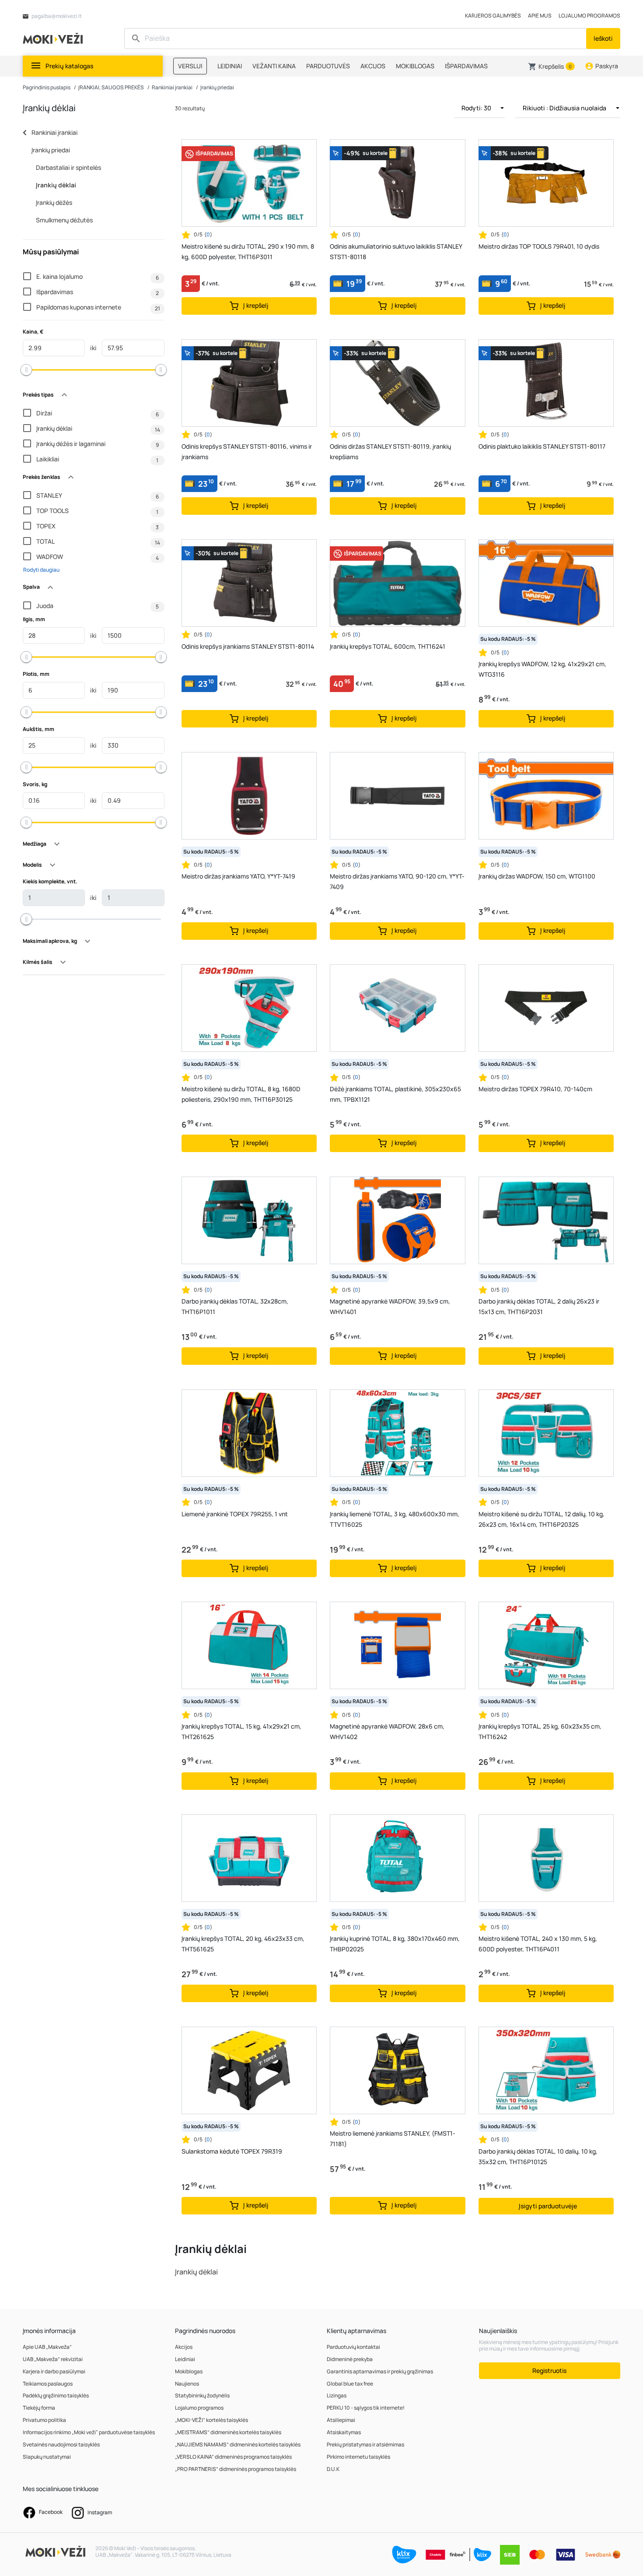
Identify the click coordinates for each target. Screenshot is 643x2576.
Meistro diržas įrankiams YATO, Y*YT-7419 (238, 876)
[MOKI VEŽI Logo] (54, 38)
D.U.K (333, 2469)
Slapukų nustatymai (47, 2457)
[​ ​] (356, 39)
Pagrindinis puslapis (47, 87)
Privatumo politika (44, 2420)
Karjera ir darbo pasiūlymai (54, 2371)
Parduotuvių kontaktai (353, 2347)
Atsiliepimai (341, 2420)
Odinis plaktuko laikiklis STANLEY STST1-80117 (542, 446)
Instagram (99, 2512)
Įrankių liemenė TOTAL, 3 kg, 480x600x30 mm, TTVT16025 (395, 1519)
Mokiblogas (189, 2371)
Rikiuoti (564, 108)
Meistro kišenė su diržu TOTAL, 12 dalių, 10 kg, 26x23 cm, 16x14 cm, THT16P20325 (542, 1519)
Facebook (50, 2512)
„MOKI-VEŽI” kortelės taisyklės (211, 2420)
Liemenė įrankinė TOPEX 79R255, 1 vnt (235, 1514)
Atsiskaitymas (344, 2432)
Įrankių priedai (217, 87)
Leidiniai (185, 2359)
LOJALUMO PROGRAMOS (589, 16)
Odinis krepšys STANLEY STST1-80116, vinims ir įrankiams (247, 452)
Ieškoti (603, 38)
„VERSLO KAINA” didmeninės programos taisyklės (233, 2457)
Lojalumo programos (199, 2408)
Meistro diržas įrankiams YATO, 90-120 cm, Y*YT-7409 (397, 881)
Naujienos (187, 2384)
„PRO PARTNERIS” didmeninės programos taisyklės (236, 2469)
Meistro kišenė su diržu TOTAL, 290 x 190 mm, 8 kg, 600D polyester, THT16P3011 (248, 251)
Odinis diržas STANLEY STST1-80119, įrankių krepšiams (390, 452)
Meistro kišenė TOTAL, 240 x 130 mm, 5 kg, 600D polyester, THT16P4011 (538, 1944)
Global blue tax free (350, 2384)
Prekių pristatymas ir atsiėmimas (365, 2444)
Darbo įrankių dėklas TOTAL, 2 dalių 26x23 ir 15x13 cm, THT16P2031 (539, 1306)
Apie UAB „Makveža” (47, 2347)
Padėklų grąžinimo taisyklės (56, 2395)
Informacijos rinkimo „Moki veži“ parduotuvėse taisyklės (89, 2432)
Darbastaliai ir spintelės (68, 167)
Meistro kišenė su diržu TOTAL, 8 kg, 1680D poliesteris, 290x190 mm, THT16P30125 (241, 1094)
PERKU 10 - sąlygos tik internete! (366, 2408)
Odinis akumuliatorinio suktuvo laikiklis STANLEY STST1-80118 (396, 251)
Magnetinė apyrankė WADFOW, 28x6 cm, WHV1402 (387, 1731)
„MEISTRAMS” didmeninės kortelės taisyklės (228, 2432)
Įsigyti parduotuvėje (548, 2206)
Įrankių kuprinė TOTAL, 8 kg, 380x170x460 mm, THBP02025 (395, 1944)
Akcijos (184, 2347)
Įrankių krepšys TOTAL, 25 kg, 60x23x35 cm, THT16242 (540, 1731)
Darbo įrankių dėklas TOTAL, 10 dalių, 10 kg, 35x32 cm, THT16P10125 (538, 2156)
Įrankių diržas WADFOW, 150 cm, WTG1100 (537, 876)
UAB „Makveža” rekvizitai (53, 2359)
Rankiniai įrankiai (172, 87)
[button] (551, 67)
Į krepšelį (255, 305)
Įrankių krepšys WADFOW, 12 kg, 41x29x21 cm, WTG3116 (542, 669)
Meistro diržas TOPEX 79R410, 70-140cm (535, 1089)
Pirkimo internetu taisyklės (358, 2457)
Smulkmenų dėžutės (64, 220)
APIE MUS (540, 16)
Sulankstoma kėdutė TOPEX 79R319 (232, 2151)
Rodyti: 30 (477, 108)
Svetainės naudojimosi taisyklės (61, 2444)
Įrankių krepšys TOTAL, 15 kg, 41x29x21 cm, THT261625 (241, 1731)
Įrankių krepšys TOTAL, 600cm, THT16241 (388, 646)
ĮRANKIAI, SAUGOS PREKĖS (111, 87)
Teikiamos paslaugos (48, 2384)
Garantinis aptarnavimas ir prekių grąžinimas (380, 2371)
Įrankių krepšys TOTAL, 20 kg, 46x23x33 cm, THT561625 (243, 1944)
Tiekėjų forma (39, 2408)
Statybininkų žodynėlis (202, 2395)
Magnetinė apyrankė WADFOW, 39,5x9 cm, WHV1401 (390, 1306)
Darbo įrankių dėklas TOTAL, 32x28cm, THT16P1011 (235, 1306)
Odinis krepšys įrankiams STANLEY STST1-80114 (248, 646)
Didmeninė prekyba (350, 2359)
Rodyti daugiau (41, 570)
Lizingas (337, 2395)
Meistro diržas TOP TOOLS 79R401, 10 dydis (539, 246)
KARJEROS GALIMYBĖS (493, 16)
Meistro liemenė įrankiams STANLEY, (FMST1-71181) (393, 2138)
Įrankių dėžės (54, 202)
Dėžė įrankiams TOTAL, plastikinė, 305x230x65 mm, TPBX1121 (395, 1094)
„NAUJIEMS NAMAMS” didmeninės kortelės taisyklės (238, 2444)
